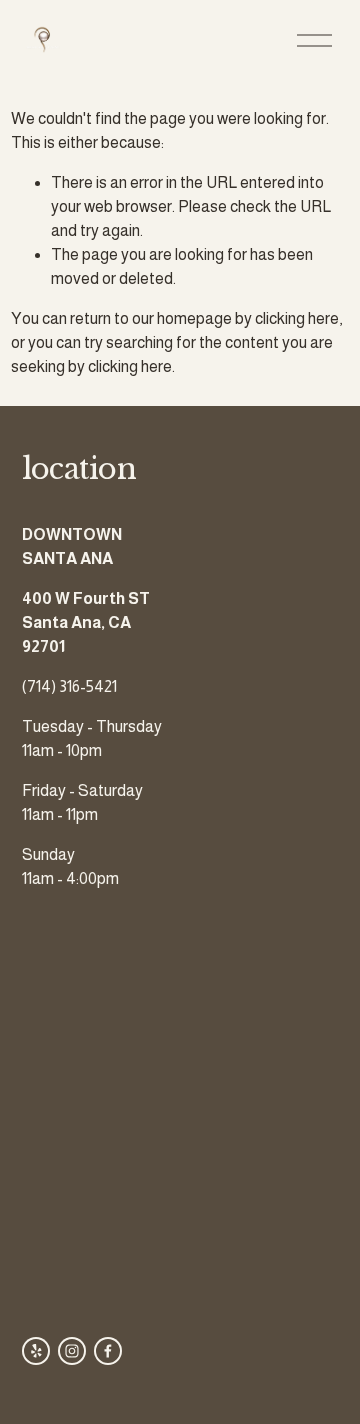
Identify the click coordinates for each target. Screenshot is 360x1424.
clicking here (297, 318)
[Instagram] (72, 1351)
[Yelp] (36, 1351)
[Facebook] (108, 1351)
